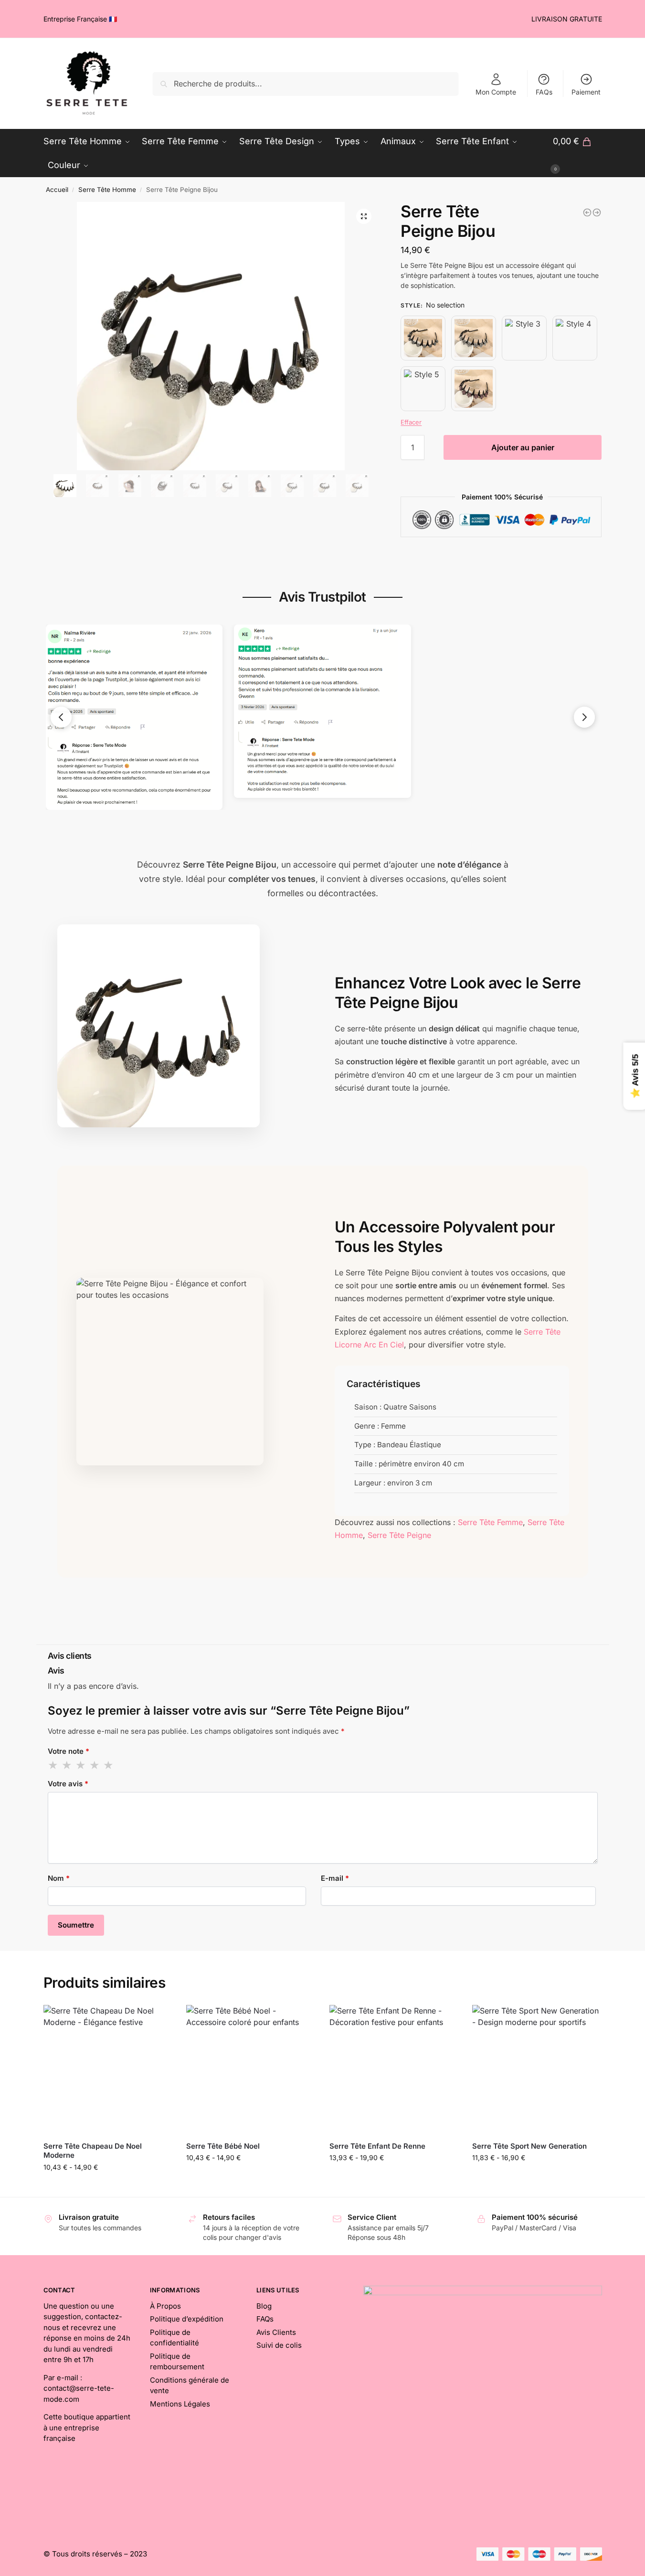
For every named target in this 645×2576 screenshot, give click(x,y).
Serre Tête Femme (490, 1522)
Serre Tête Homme (107, 190)
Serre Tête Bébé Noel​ (223, 2146)
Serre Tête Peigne (399, 1535)
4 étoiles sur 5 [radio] (95, 1765)
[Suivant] (584, 717)
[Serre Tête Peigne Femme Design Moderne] (587, 212)
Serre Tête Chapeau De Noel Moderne (93, 2151)
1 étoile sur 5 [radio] (53, 1765)
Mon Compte (496, 92)
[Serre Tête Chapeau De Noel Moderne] (108, 2069)
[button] (364, 216)
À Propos (165, 2306)
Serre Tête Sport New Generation (529, 2146)
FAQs (544, 92)
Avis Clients (276, 2332)
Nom (59, 1878)
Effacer (411, 422)
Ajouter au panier (523, 447)
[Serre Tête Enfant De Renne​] (394, 2069)
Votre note (69, 1751)
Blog (264, 2306)
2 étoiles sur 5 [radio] (67, 1765)
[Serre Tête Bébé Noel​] (251, 2069)
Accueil (57, 190)
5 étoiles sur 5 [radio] (109, 1765)
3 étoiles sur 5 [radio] (81, 1765)
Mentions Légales (180, 2404)
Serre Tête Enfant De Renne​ (377, 2146)
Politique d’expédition (187, 2319)
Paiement (586, 92)
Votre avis (68, 1784)
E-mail (335, 1878)
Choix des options (251, 2178)
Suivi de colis (279, 2345)
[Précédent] (61, 717)
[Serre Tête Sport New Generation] (537, 2069)
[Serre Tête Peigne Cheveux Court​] (597, 212)
